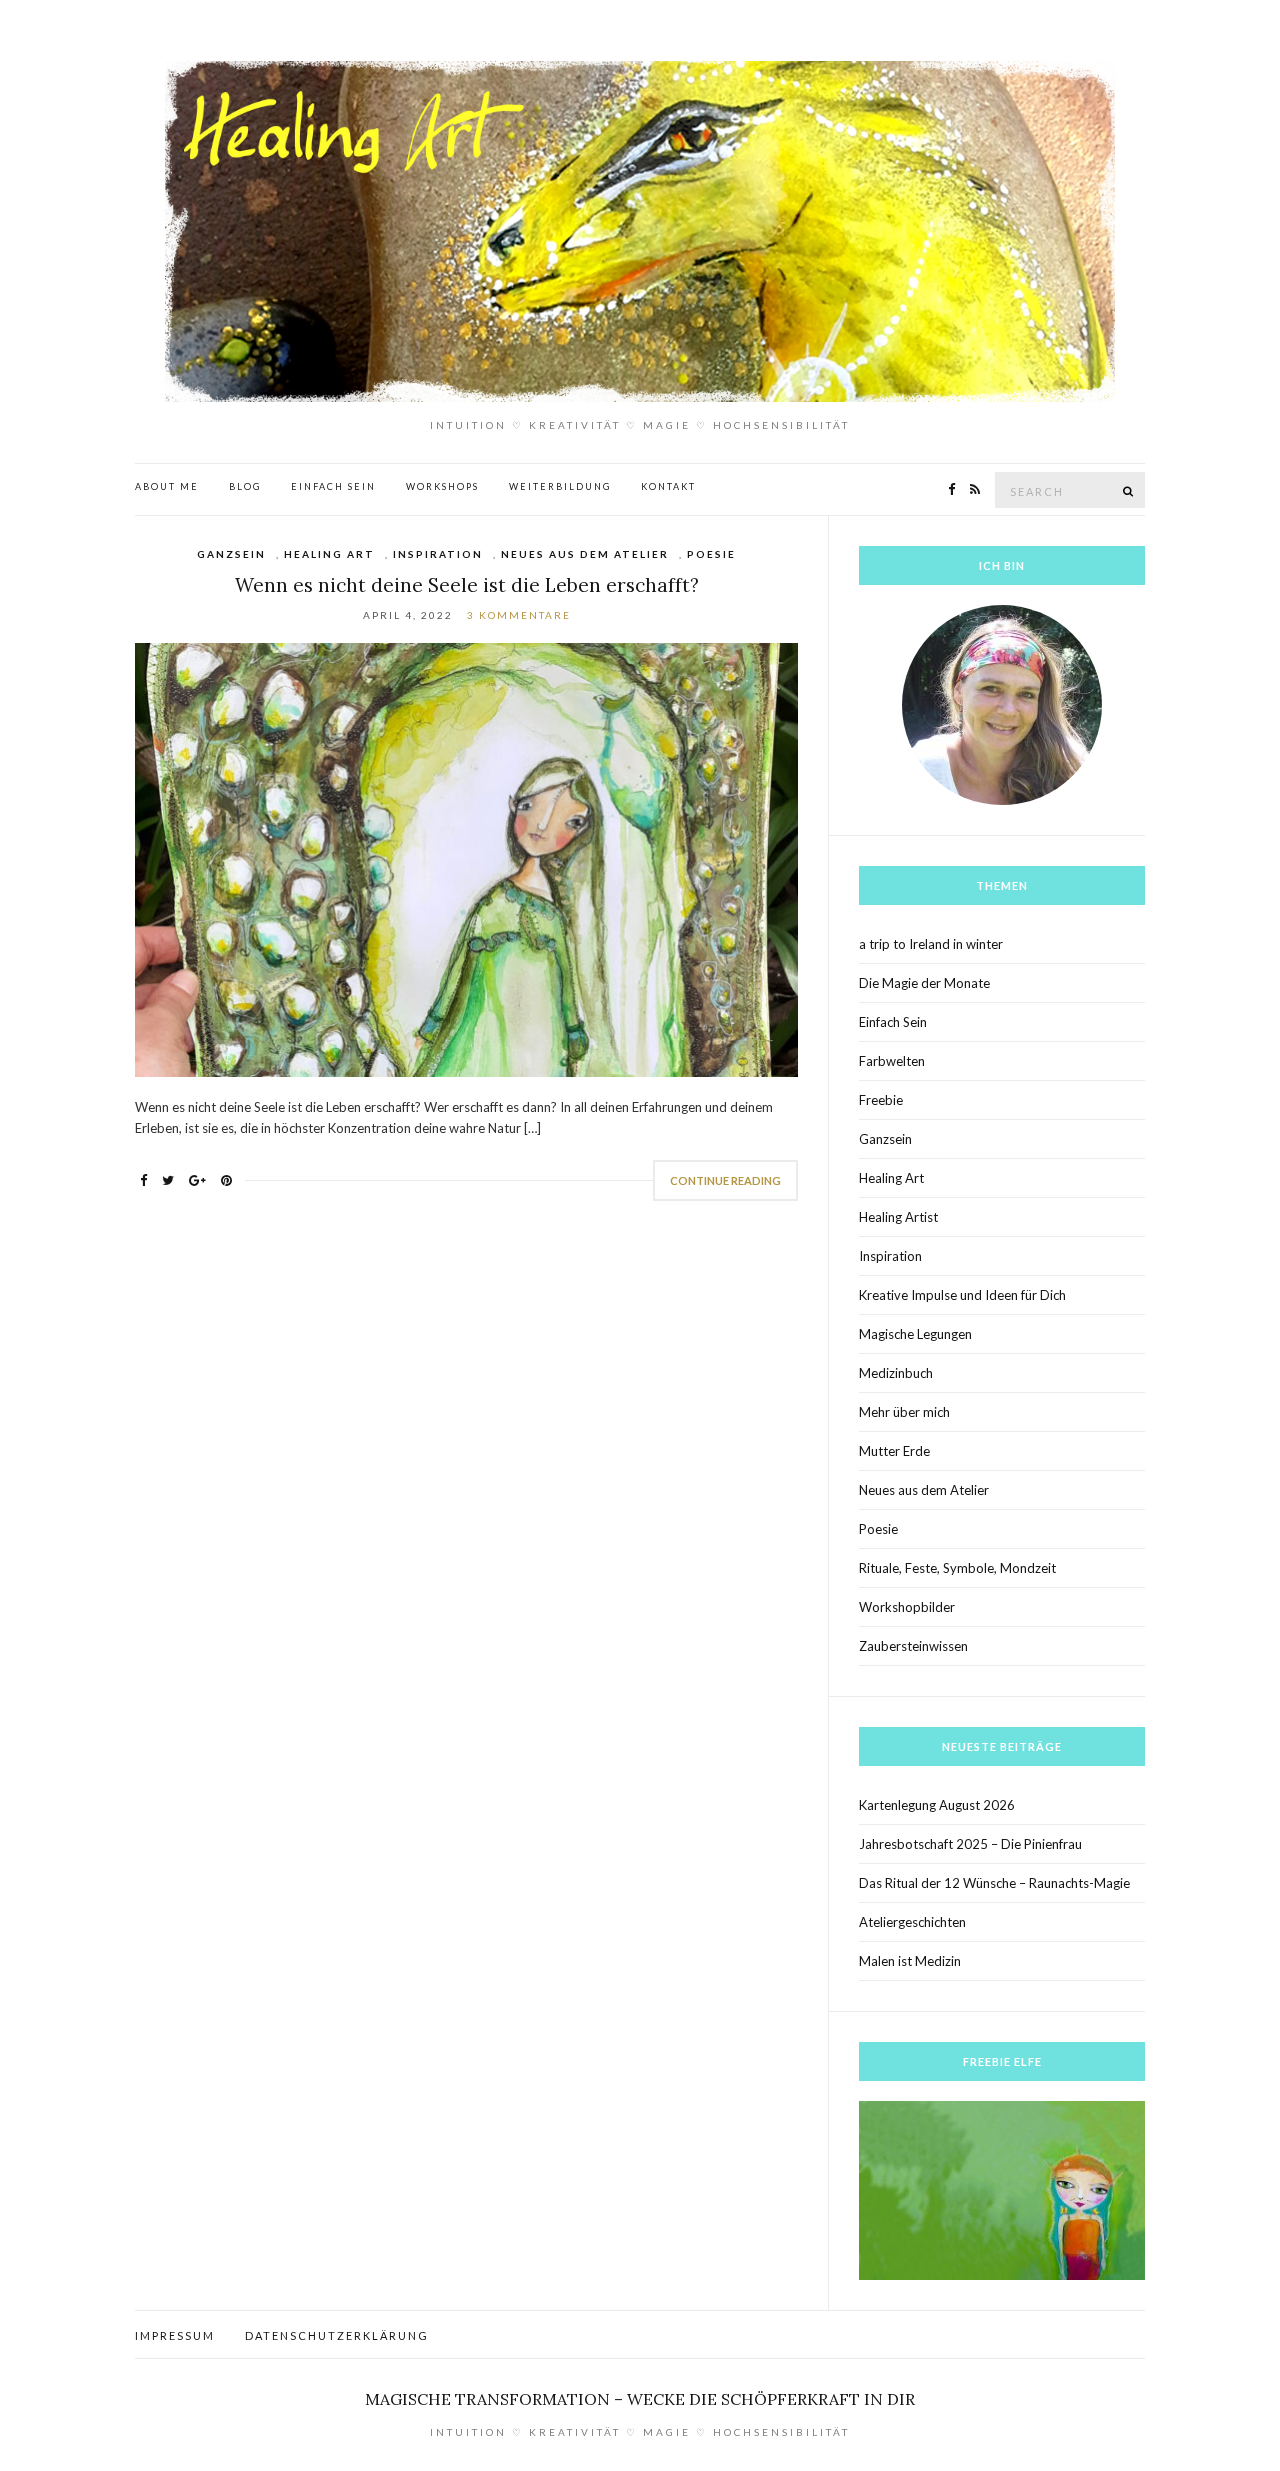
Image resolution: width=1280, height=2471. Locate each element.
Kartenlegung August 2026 (937, 1805)
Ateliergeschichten (912, 1922)
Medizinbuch (896, 1373)
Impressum (175, 2335)
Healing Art (329, 554)
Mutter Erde (894, 1451)
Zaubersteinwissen (913, 1646)
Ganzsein (231, 554)
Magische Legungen (915, 1334)
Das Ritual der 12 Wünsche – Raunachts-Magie (994, 1883)
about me (167, 486)
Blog (245, 486)
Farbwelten (892, 1061)
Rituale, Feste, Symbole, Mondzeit (957, 1568)
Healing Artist (898, 1217)
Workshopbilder (907, 1607)
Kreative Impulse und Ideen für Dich (962, 1295)
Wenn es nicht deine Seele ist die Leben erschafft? (467, 585)
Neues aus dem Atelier (585, 554)
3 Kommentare (519, 615)
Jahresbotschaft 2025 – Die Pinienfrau (970, 1844)
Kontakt (668, 486)
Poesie (711, 554)
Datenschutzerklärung (337, 2335)
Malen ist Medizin (910, 1961)
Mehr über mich (904, 1412)
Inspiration (438, 554)
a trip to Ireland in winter (931, 944)
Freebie (881, 1100)
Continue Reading (725, 1180)
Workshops (442, 486)
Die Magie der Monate (924, 983)
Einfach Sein (333, 486)
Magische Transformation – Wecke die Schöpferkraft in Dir (640, 2399)
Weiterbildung (560, 486)
